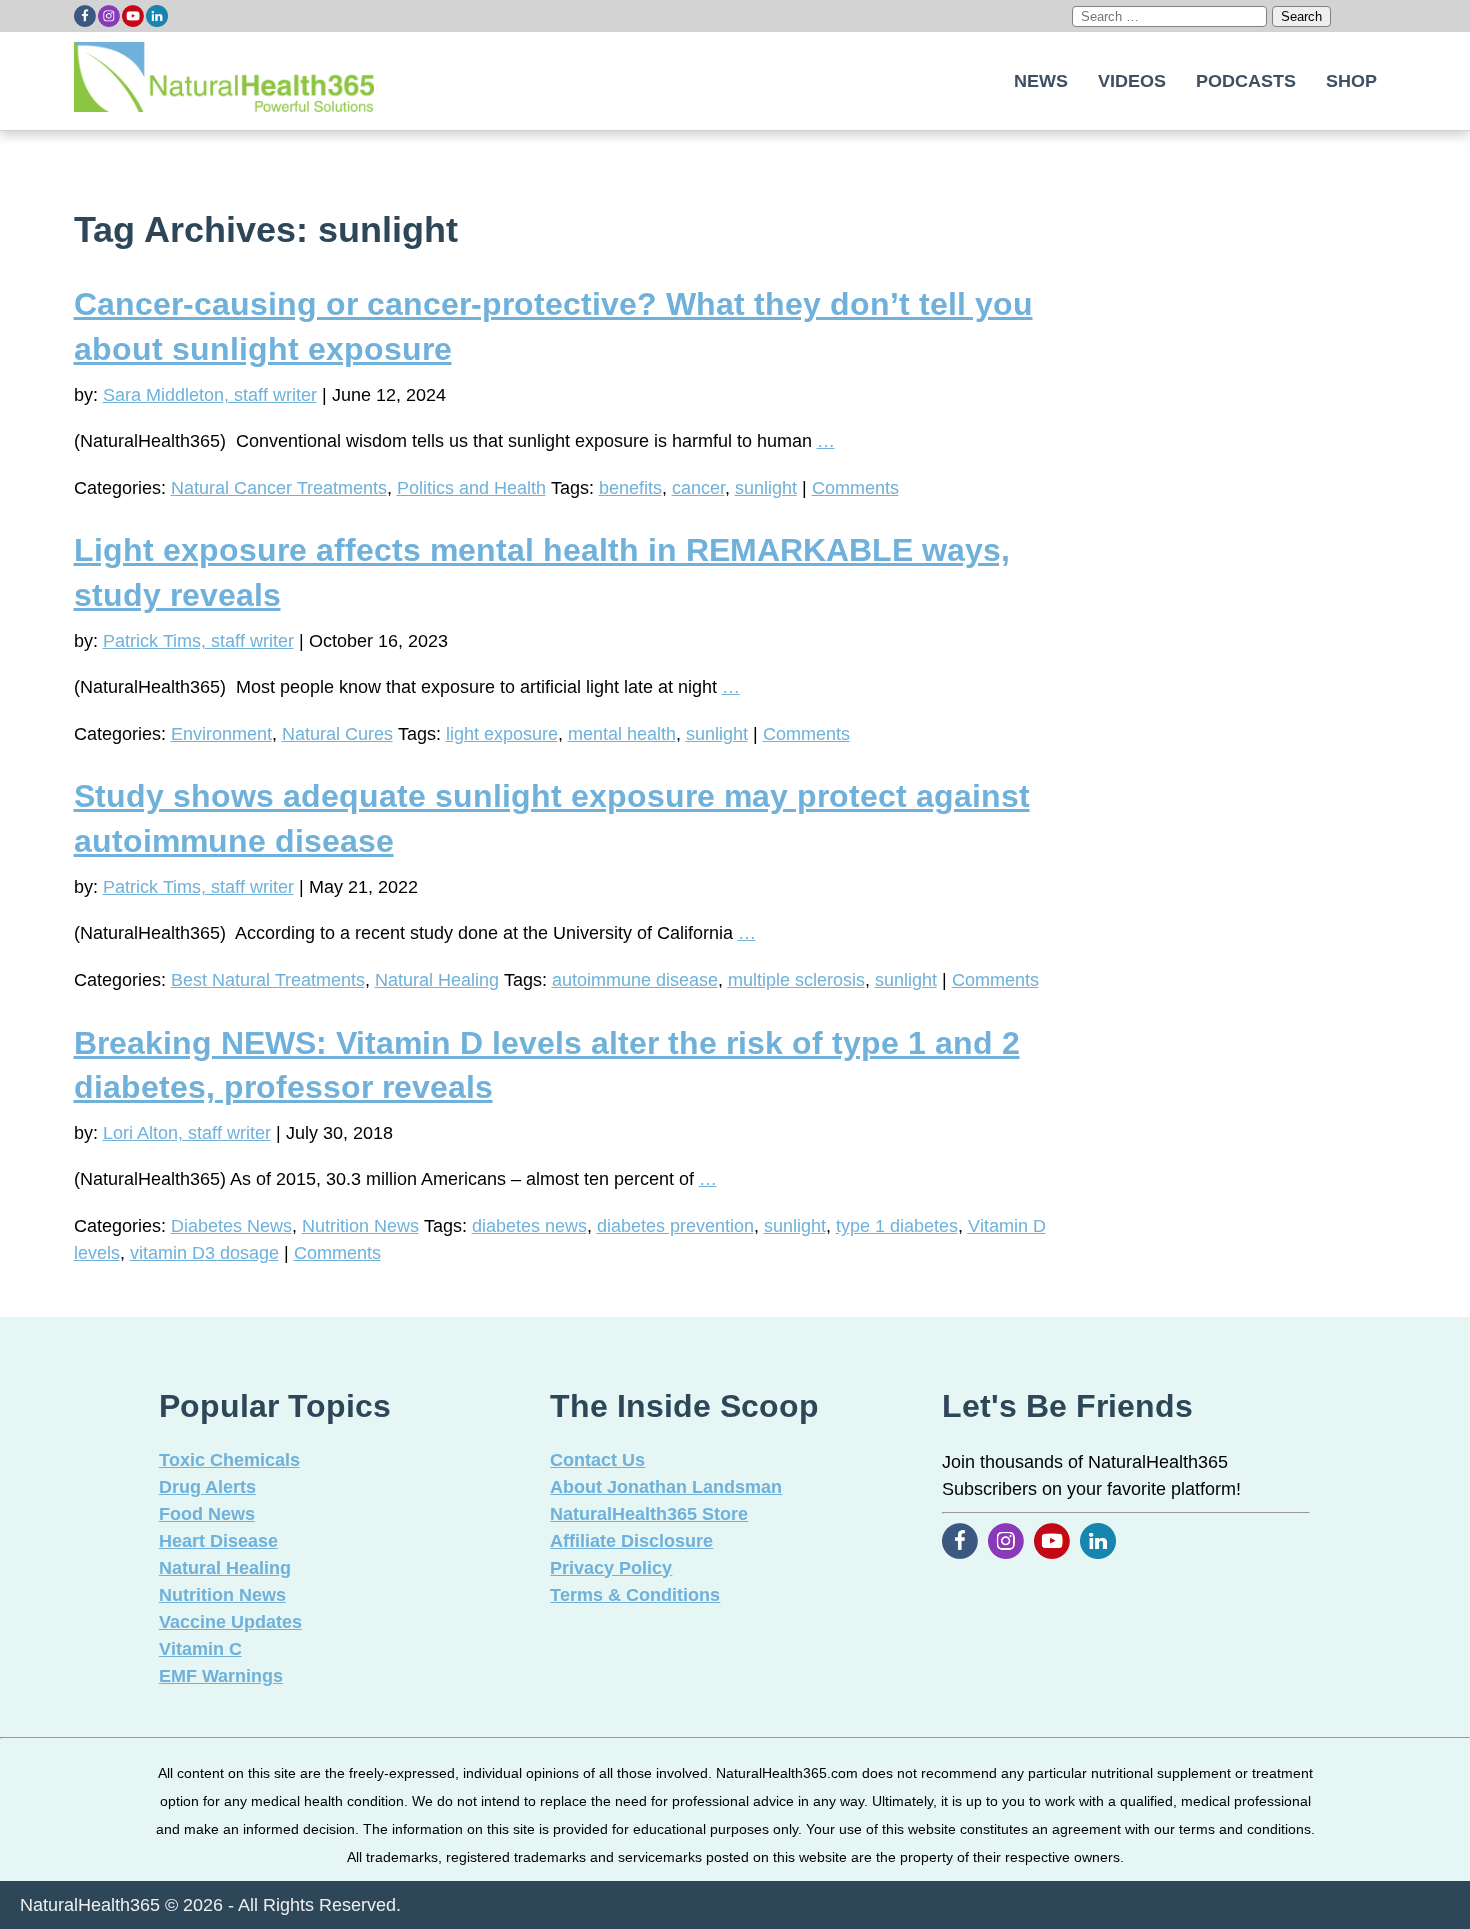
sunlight (766, 488)
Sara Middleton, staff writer (210, 395)
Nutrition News (360, 1226)
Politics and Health (471, 488)
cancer (698, 488)
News (1041, 81)
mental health (622, 734)
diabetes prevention (675, 1226)
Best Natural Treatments (268, 980)
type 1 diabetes (897, 1226)
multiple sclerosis (796, 980)
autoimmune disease (635, 980)
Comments (855, 488)
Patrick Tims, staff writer (198, 641)
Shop (1351, 81)
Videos (1132, 81)
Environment (221, 734)
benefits (630, 488)
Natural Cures (337, 734)
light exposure (502, 734)
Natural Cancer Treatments (279, 488)
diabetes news (529, 1226)
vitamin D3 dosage (204, 1253)
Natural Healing (437, 980)
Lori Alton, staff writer (187, 1133)
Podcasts (1246, 81)
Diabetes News (231, 1226)
